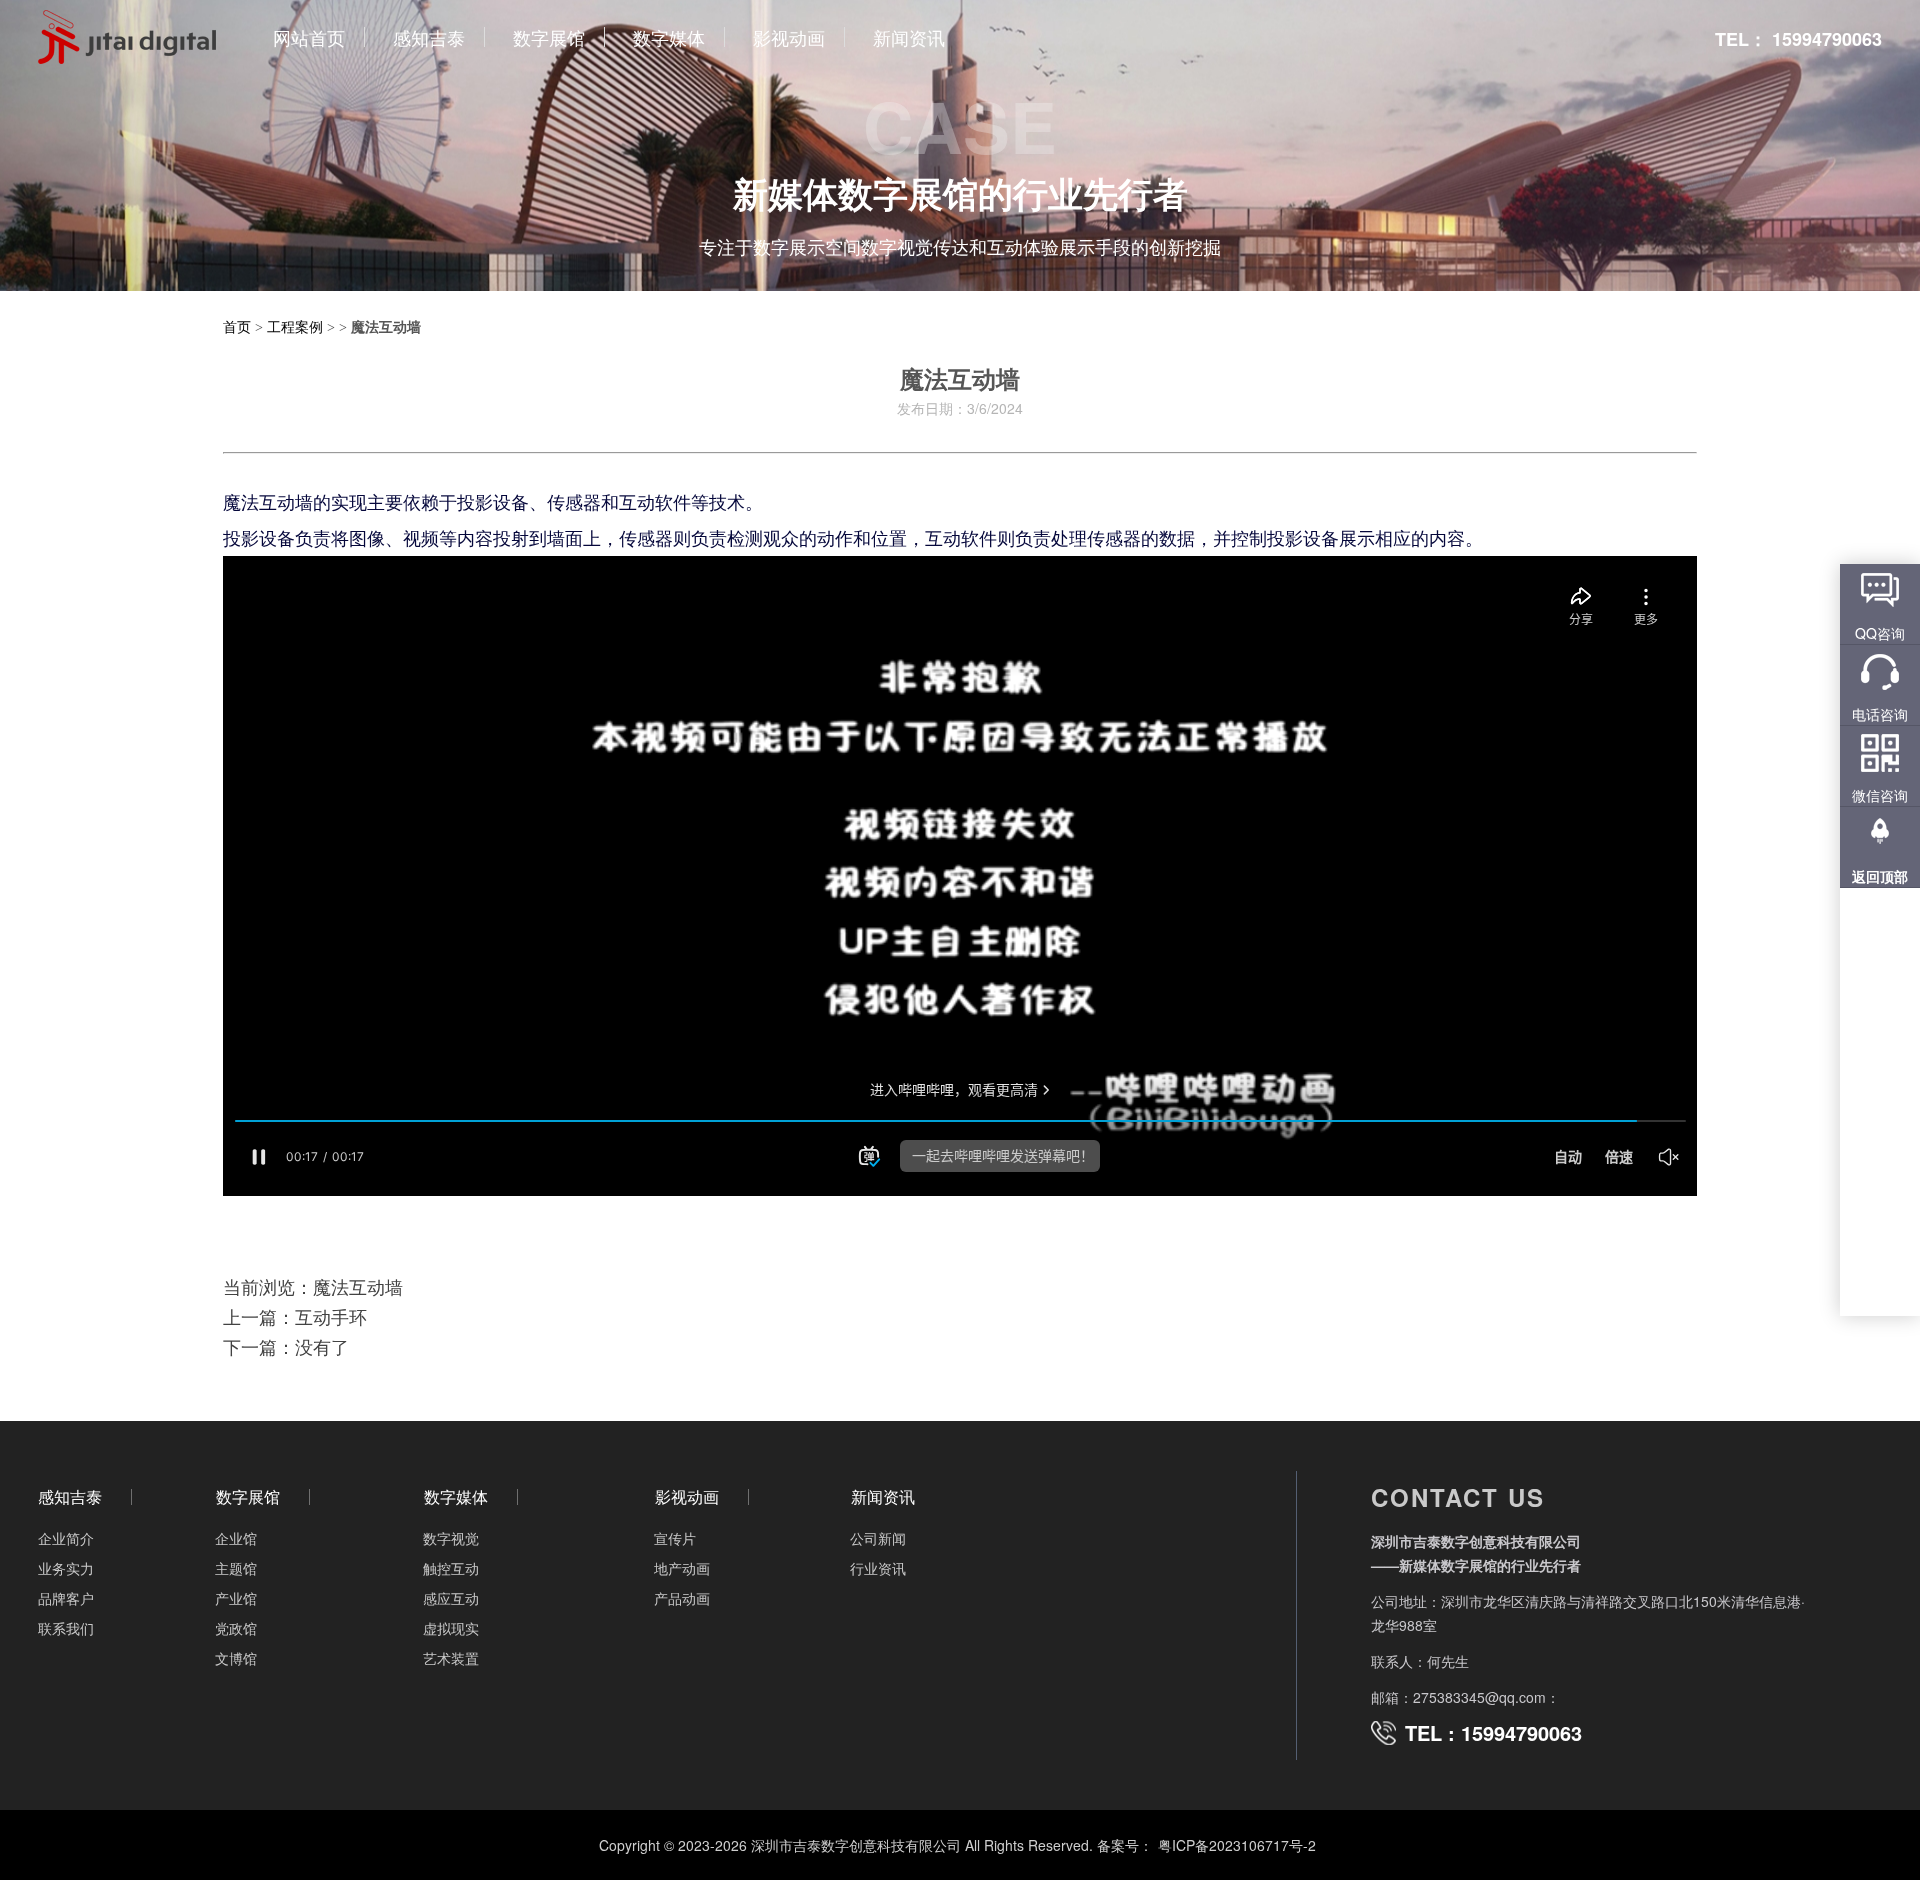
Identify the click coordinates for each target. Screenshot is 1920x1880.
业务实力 (66, 1568)
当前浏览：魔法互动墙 (313, 1286)
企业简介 (66, 1538)
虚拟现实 (451, 1628)
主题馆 (236, 1568)
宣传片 (675, 1538)
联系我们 (66, 1628)
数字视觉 (451, 1538)
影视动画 (687, 1497)
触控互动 (451, 1568)
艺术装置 (451, 1658)
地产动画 (682, 1568)
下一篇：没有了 (286, 1346)
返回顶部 (1880, 876)
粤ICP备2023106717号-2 (1237, 1845)
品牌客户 (66, 1598)
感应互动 (451, 1598)
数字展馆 (248, 1497)
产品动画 (682, 1598)
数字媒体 (456, 1497)
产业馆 (236, 1598)
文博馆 (236, 1658)
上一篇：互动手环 (295, 1316)
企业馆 (236, 1538)
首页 (237, 326)
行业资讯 (878, 1568)
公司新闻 (878, 1538)
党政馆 (236, 1628)
